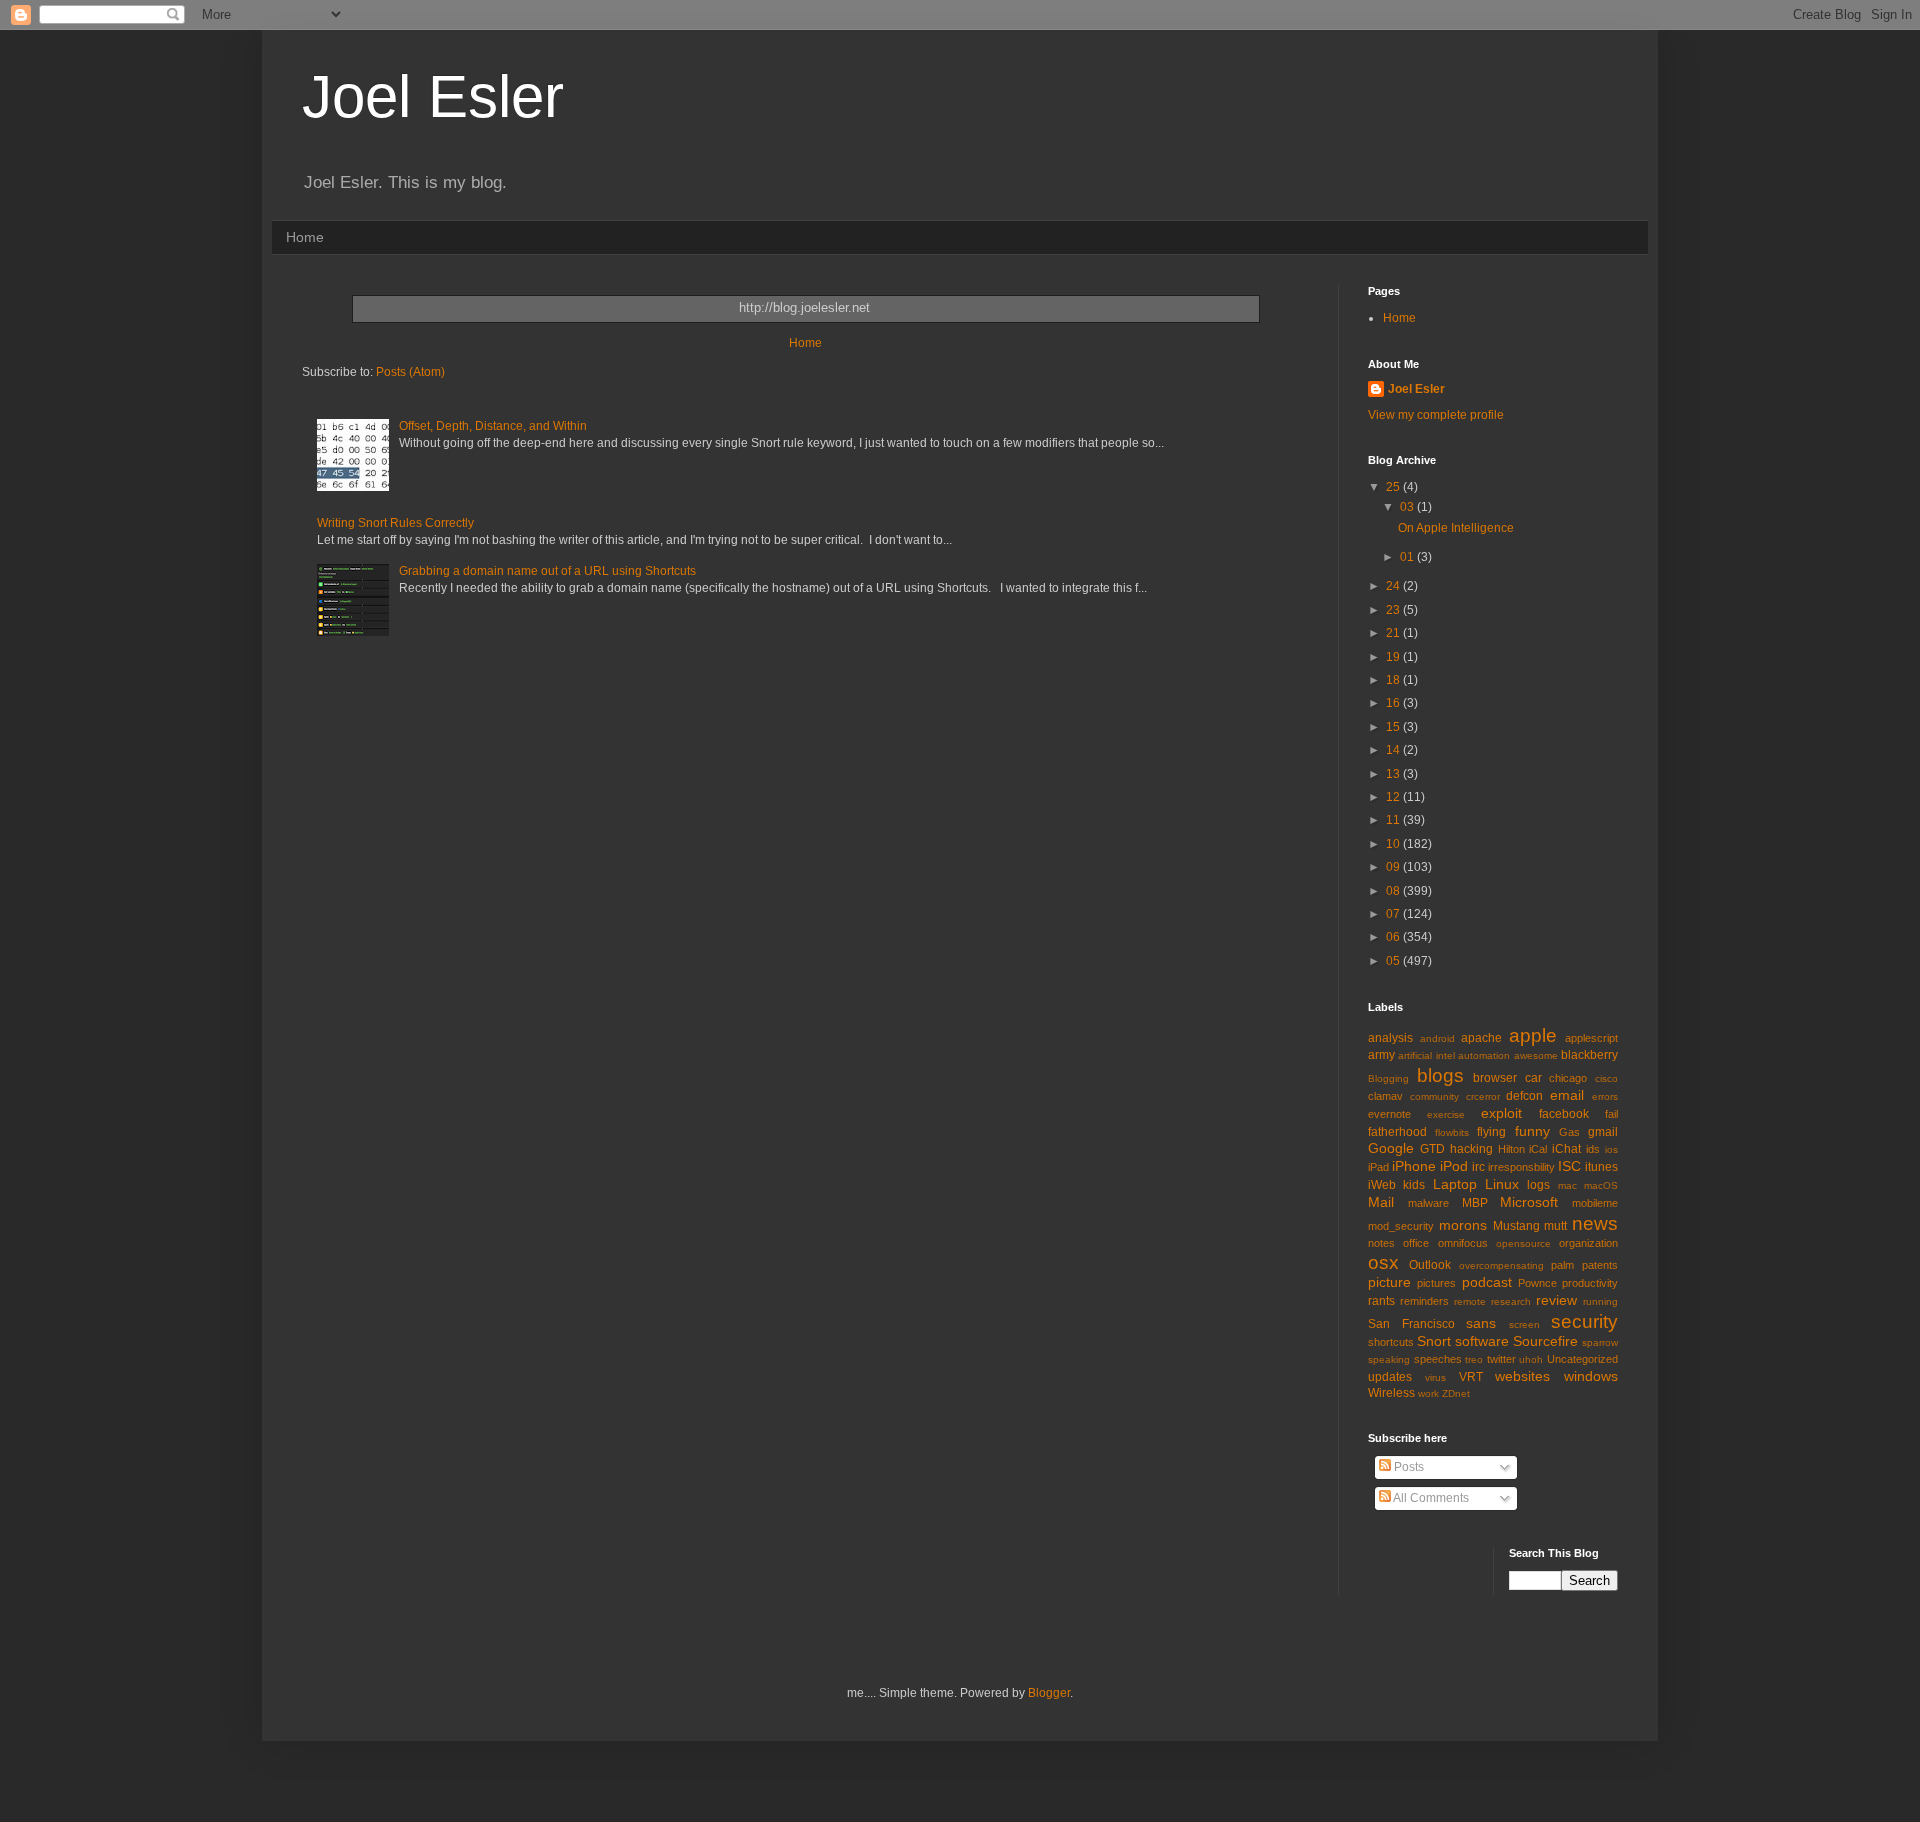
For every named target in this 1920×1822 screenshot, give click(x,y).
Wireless (1391, 1393)
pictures (1436, 1283)
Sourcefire (1545, 1341)
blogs (1440, 1075)
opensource (1523, 1243)
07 (1394, 914)
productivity (1590, 1283)
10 (1394, 844)
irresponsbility (1521, 1167)
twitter (1501, 1359)
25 (1394, 487)
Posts (1407, 1467)
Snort (1434, 1341)
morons (1463, 1225)
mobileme (1595, 1203)
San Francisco (1411, 1324)
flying (1491, 1132)
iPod (1454, 1166)
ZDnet (1456, 1393)
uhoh (1531, 1359)
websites (1522, 1376)
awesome (1536, 1055)
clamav (1385, 1096)
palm (1562, 1265)
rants (1381, 1301)
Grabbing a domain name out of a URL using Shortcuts (547, 571)
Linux (1502, 1184)
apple (1533, 1035)
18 (1394, 680)
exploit (1501, 1113)
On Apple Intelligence (1456, 528)
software (1482, 1341)
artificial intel (1426, 1055)
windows (1591, 1376)
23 (1394, 610)
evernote (1389, 1114)
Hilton (1511, 1149)
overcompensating (1501, 1265)
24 (1394, 586)
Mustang (1516, 1226)
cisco (1606, 1078)
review (1556, 1300)
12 (1394, 797)
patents (1600, 1265)
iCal (1538, 1149)
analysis (1390, 1038)
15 (1394, 727)
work (1428, 1393)
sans (1481, 1323)
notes (1381, 1243)
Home (305, 237)
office (1416, 1243)
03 (1408, 507)
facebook (1564, 1114)
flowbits (1452, 1132)
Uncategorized (1582, 1359)
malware (1428, 1203)
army (1381, 1055)
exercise (1446, 1114)
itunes (1601, 1167)
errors (1605, 1096)
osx (1383, 1262)
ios (1611, 1149)
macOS (1601, 1185)
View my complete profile (1436, 415)
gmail (1603, 1132)
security (1584, 1321)
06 (1394, 937)
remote (1470, 1301)
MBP (1475, 1203)
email (1567, 1095)
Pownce (1537, 1283)
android (1437, 1038)
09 (1394, 867)
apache (1481, 1038)
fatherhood (1397, 1132)
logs (1538, 1185)
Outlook (1430, 1265)
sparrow (1600, 1342)
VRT (1471, 1377)
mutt (1555, 1226)
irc (1478, 1167)
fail (1611, 1114)
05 (1394, 961)
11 (1394, 820)
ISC (1569, 1166)
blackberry (1589, 1055)
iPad (1378, 1167)
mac (1567, 1185)
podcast (1487, 1282)
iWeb (1382, 1185)
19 (1394, 657)
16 (1394, 703)
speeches (1438, 1359)
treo (1474, 1359)
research (1511, 1301)
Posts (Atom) (410, 372)
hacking (1471, 1149)
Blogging (1388, 1078)
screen (1524, 1324)
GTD (1432, 1149)
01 (1408, 557)
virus (1435, 1377)
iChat (1566, 1149)
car (1533, 1078)
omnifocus (1463, 1243)
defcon (1524, 1096)
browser (1495, 1078)
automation (1484, 1055)
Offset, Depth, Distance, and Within (493, 426)
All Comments (1430, 1498)
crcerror (1483, 1096)
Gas (1569, 1132)
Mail (1381, 1202)
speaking (1389, 1359)
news (1595, 1223)
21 (1394, 633)
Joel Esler (433, 96)
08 (1394, 891)
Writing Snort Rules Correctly (395, 523)
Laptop (1455, 1184)
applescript (1591, 1038)
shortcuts (1391, 1342)
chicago (1568, 1078)
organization (1588, 1243)
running (1600, 1301)
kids (1414, 1185)
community (1434, 1096)
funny (1532, 1131)
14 (1394, 750)
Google (1391, 1148)
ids (1593, 1149)
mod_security (1401, 1226)
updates (1390, 1377)
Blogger (1049, 1693)
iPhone (1414, 1166)
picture (1389, 1282)
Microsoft (1529, 1202)
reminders (1424, 1301)
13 (1394, 774)
